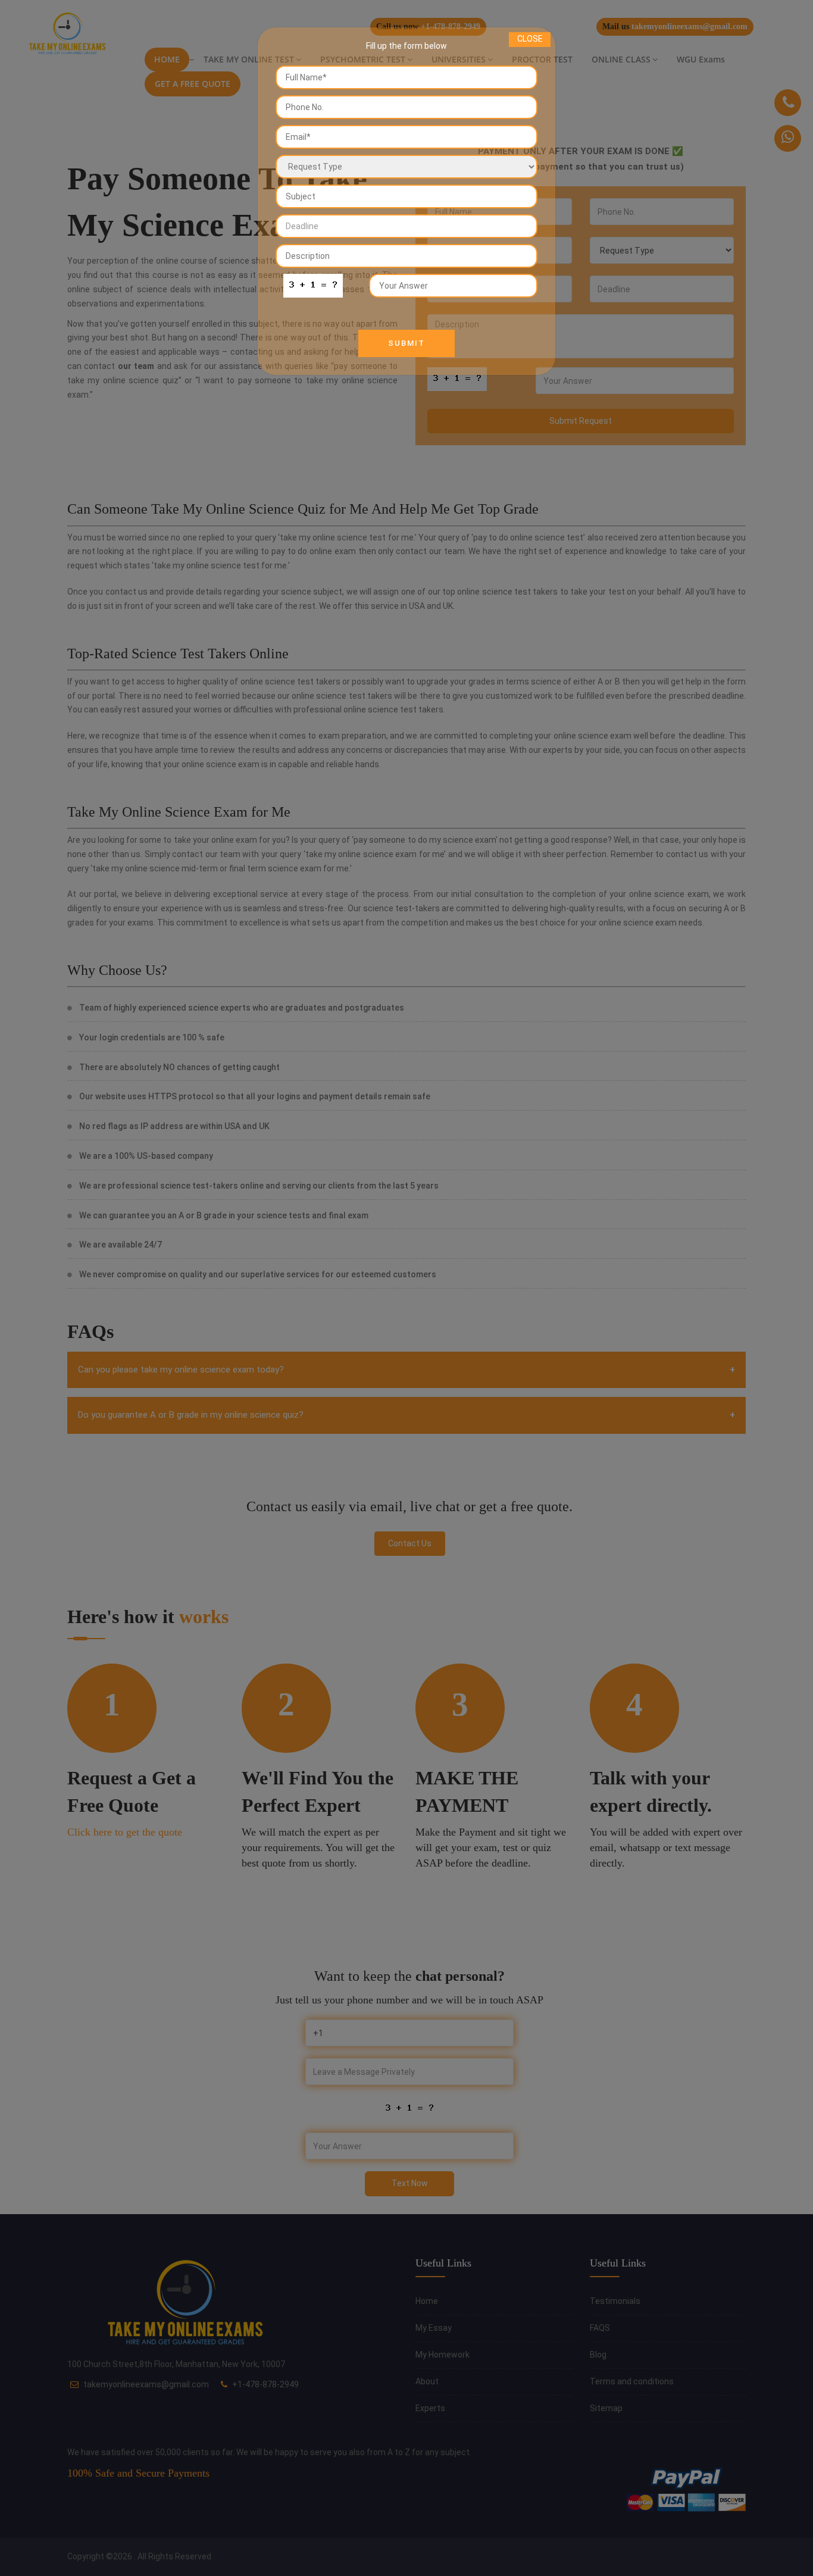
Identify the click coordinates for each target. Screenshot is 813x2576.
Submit (406, 343)
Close (530, 39)
